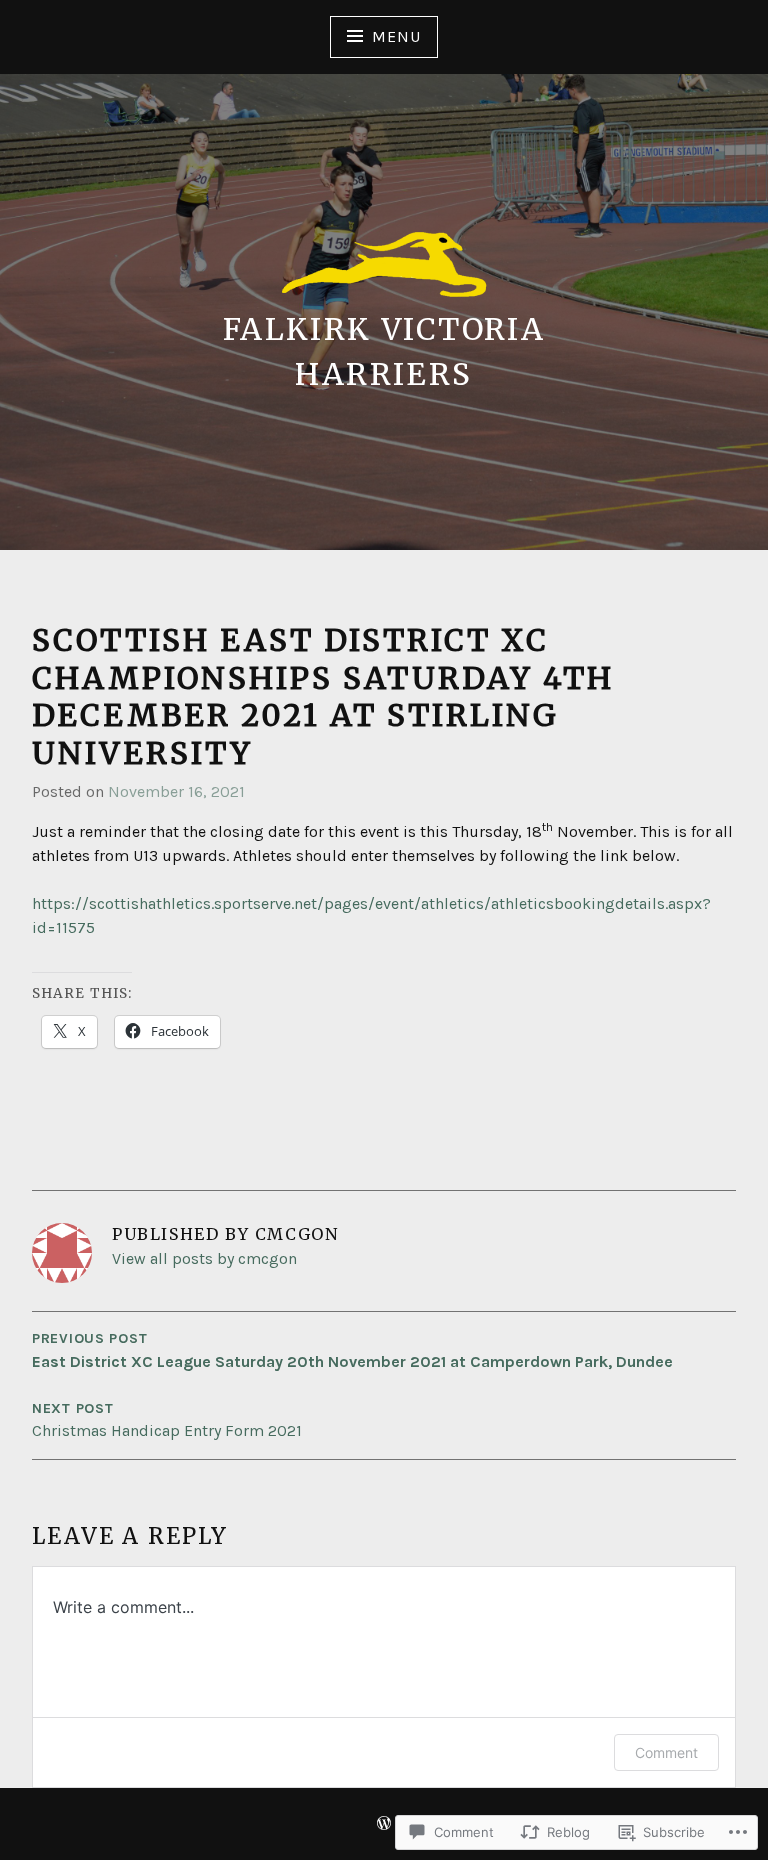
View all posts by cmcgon (204, 1258)
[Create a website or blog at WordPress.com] (384, 1824)
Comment (666, 1752)
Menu (396, 36)
